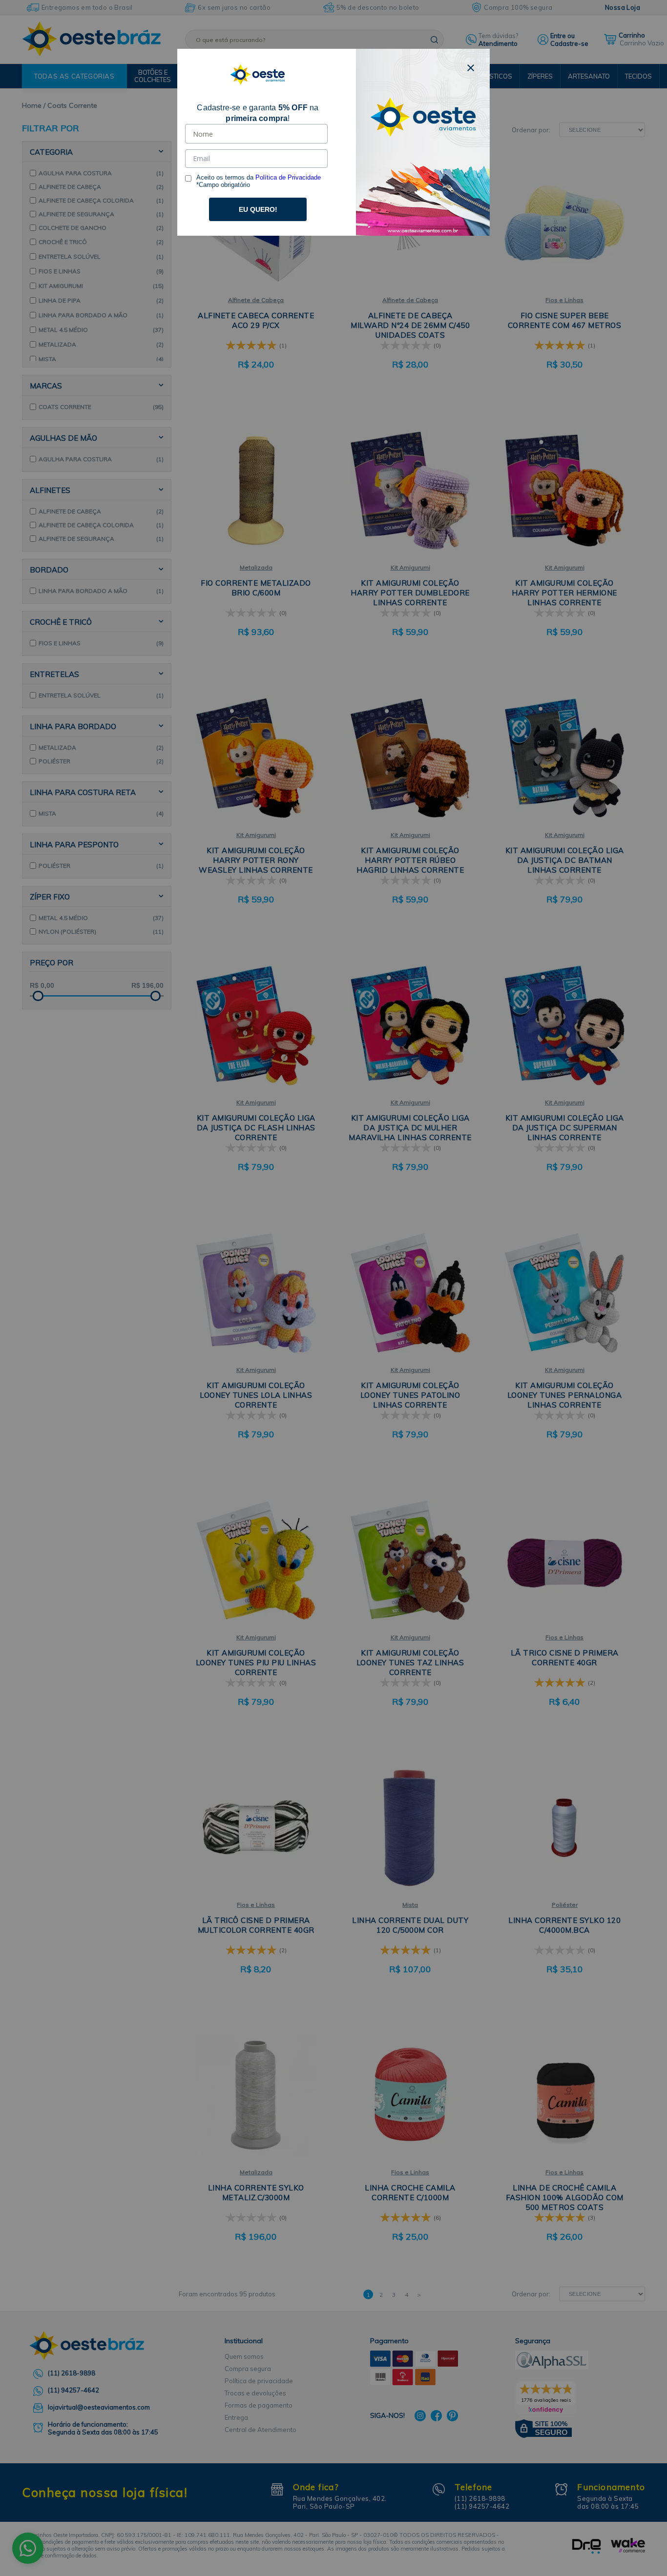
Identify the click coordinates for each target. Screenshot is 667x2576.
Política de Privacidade (288, 177)
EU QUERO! (258, 209)
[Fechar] (471, 68)
